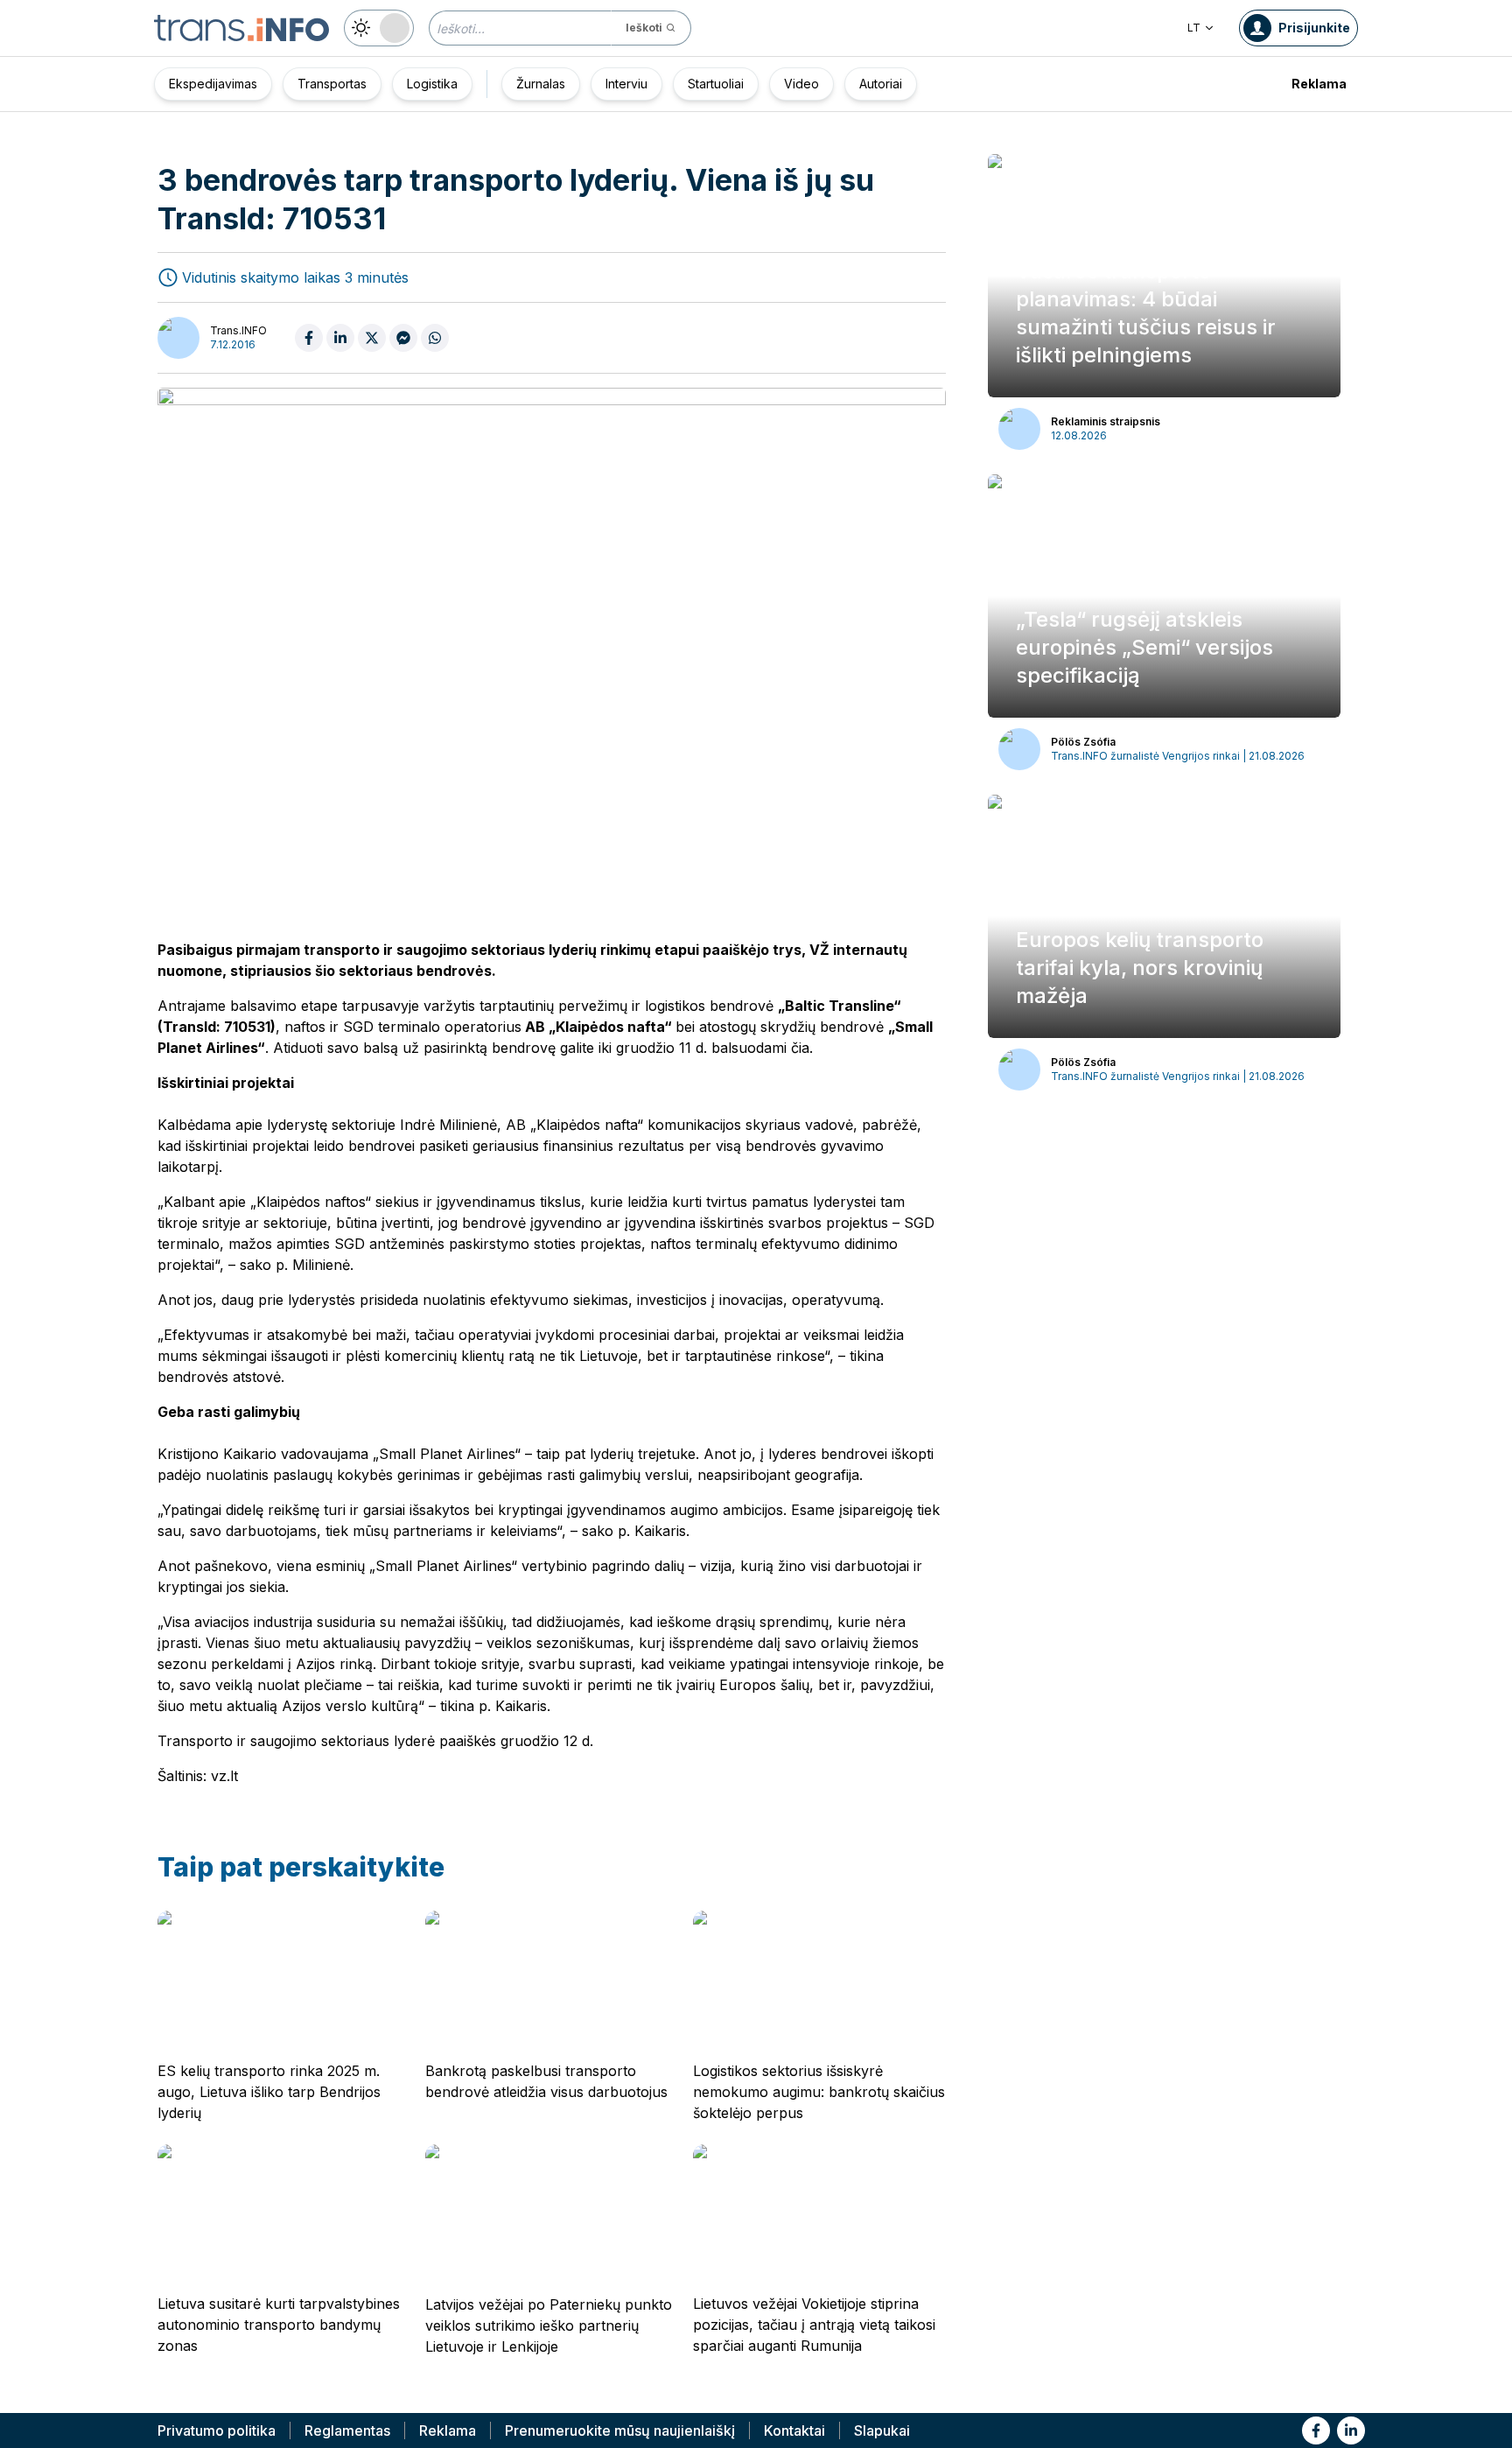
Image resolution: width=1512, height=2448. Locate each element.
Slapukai (882, 2430)
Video (801, 84)
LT (1194, 28)
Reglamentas (347, 2430)
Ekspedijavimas (213, 84)
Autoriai (881, 84)
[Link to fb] (1316, 2430)
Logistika (432, 84)
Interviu (626, 84)
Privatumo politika (217, 2430)
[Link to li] (1351, 2430)
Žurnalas (541, 84)
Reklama (1319, 84)
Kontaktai (794, 2430)
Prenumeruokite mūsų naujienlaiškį (620, 2430)
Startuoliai (716, 84)
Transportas (332, 84)
